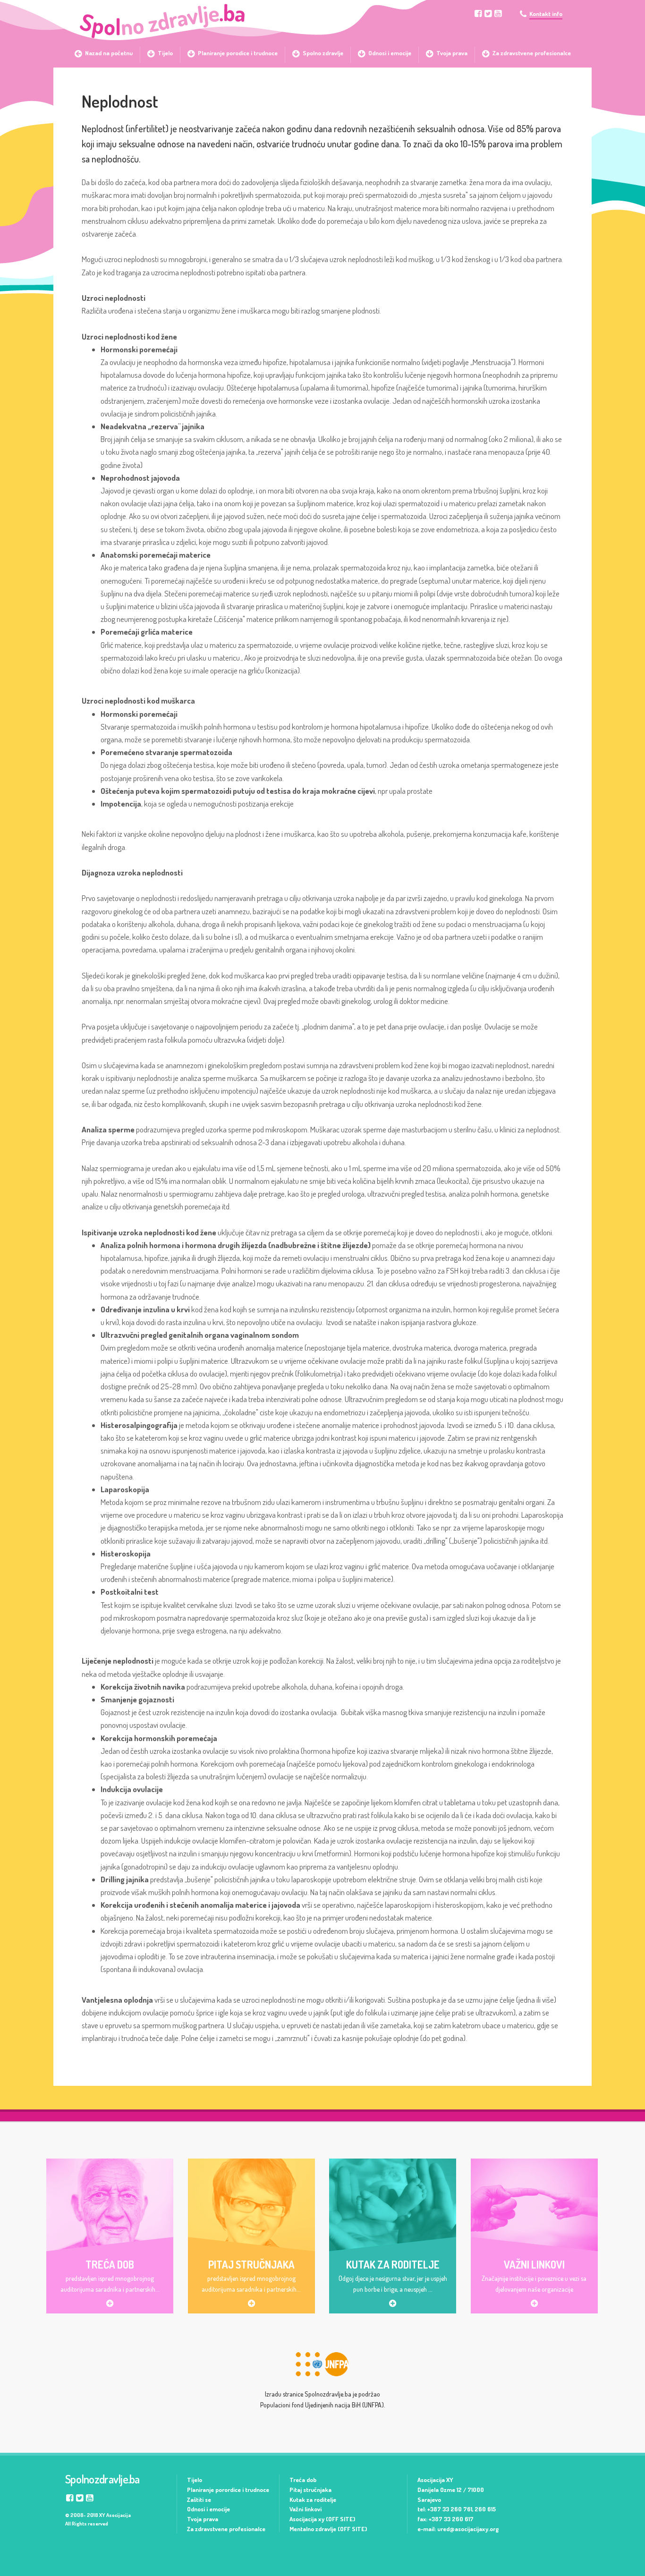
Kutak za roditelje (313, 2499)
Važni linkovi (306, 2509)
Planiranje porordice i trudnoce (228, 2490)
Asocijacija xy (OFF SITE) (322, 2519)
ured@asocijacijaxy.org (468, 2529)
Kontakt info (546, 14)
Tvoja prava (203, 2519)
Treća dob (303, 2480)
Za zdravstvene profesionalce (226, 2529)
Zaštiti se (199, 2499)
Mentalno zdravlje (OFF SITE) (328, 2529)
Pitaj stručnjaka (310, 2490)
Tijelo (195, 2480)
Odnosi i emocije (208, 2509)
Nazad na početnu (109, 53)
